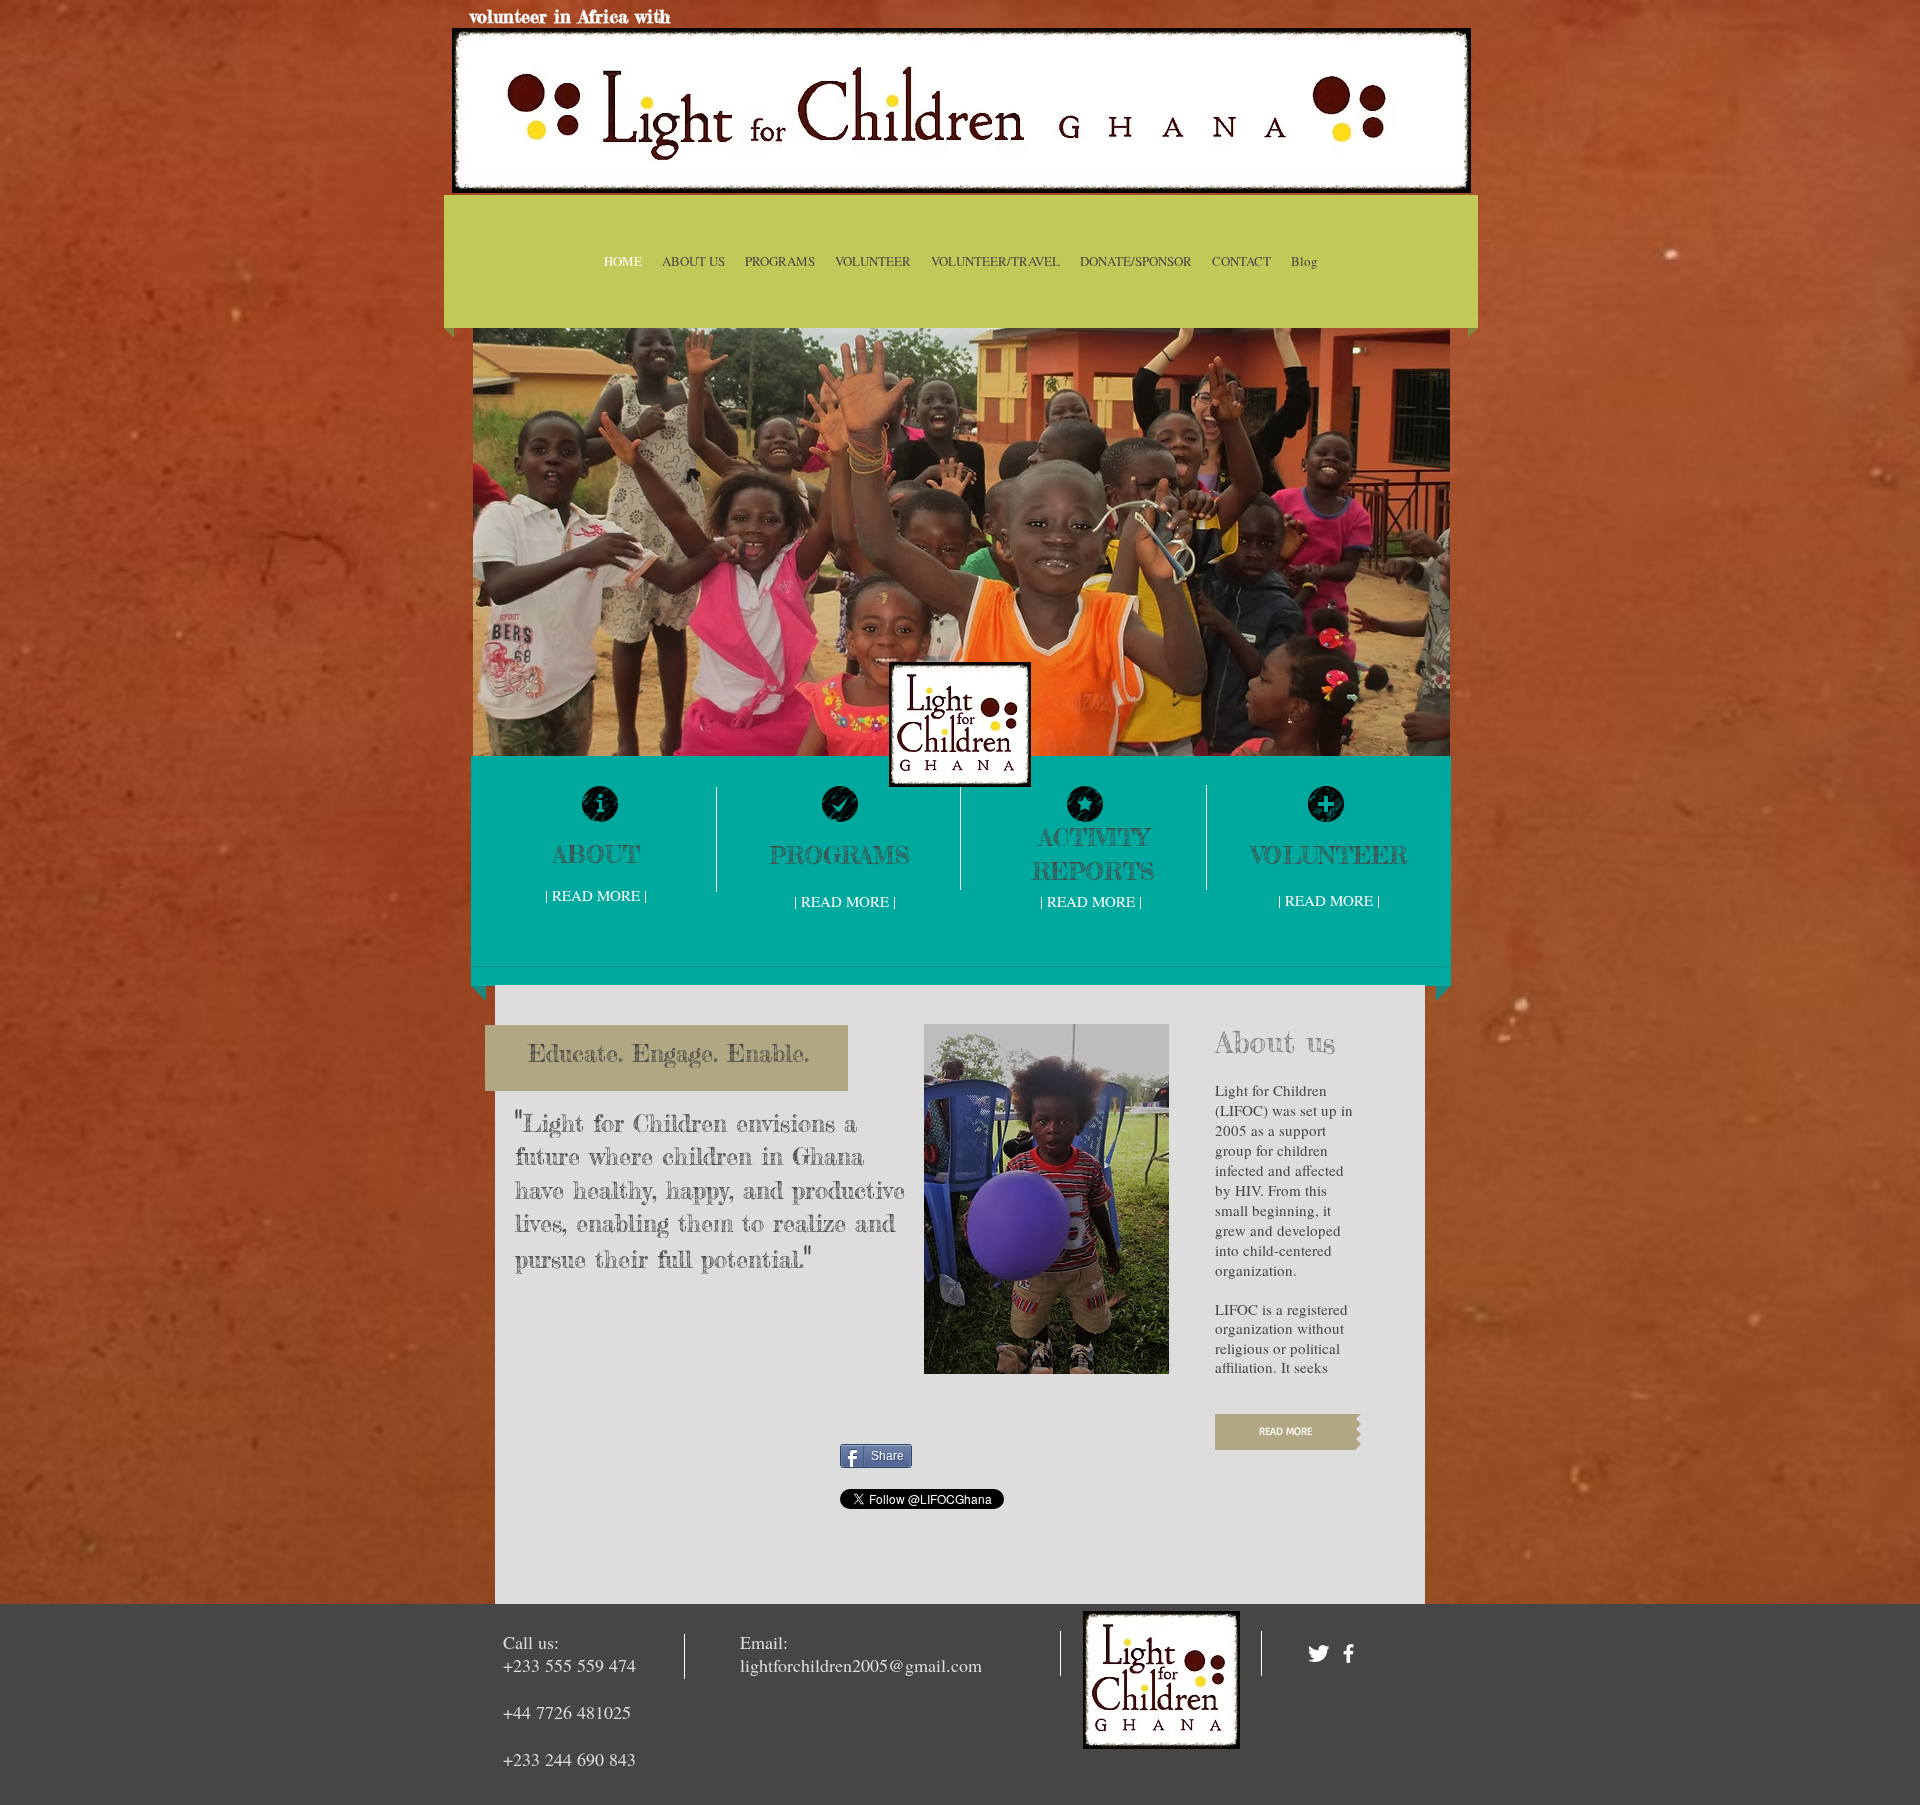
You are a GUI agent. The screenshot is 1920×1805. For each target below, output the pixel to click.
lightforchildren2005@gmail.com (861, 1665)
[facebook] (1348, 1653)
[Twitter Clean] (1318, 1653)
